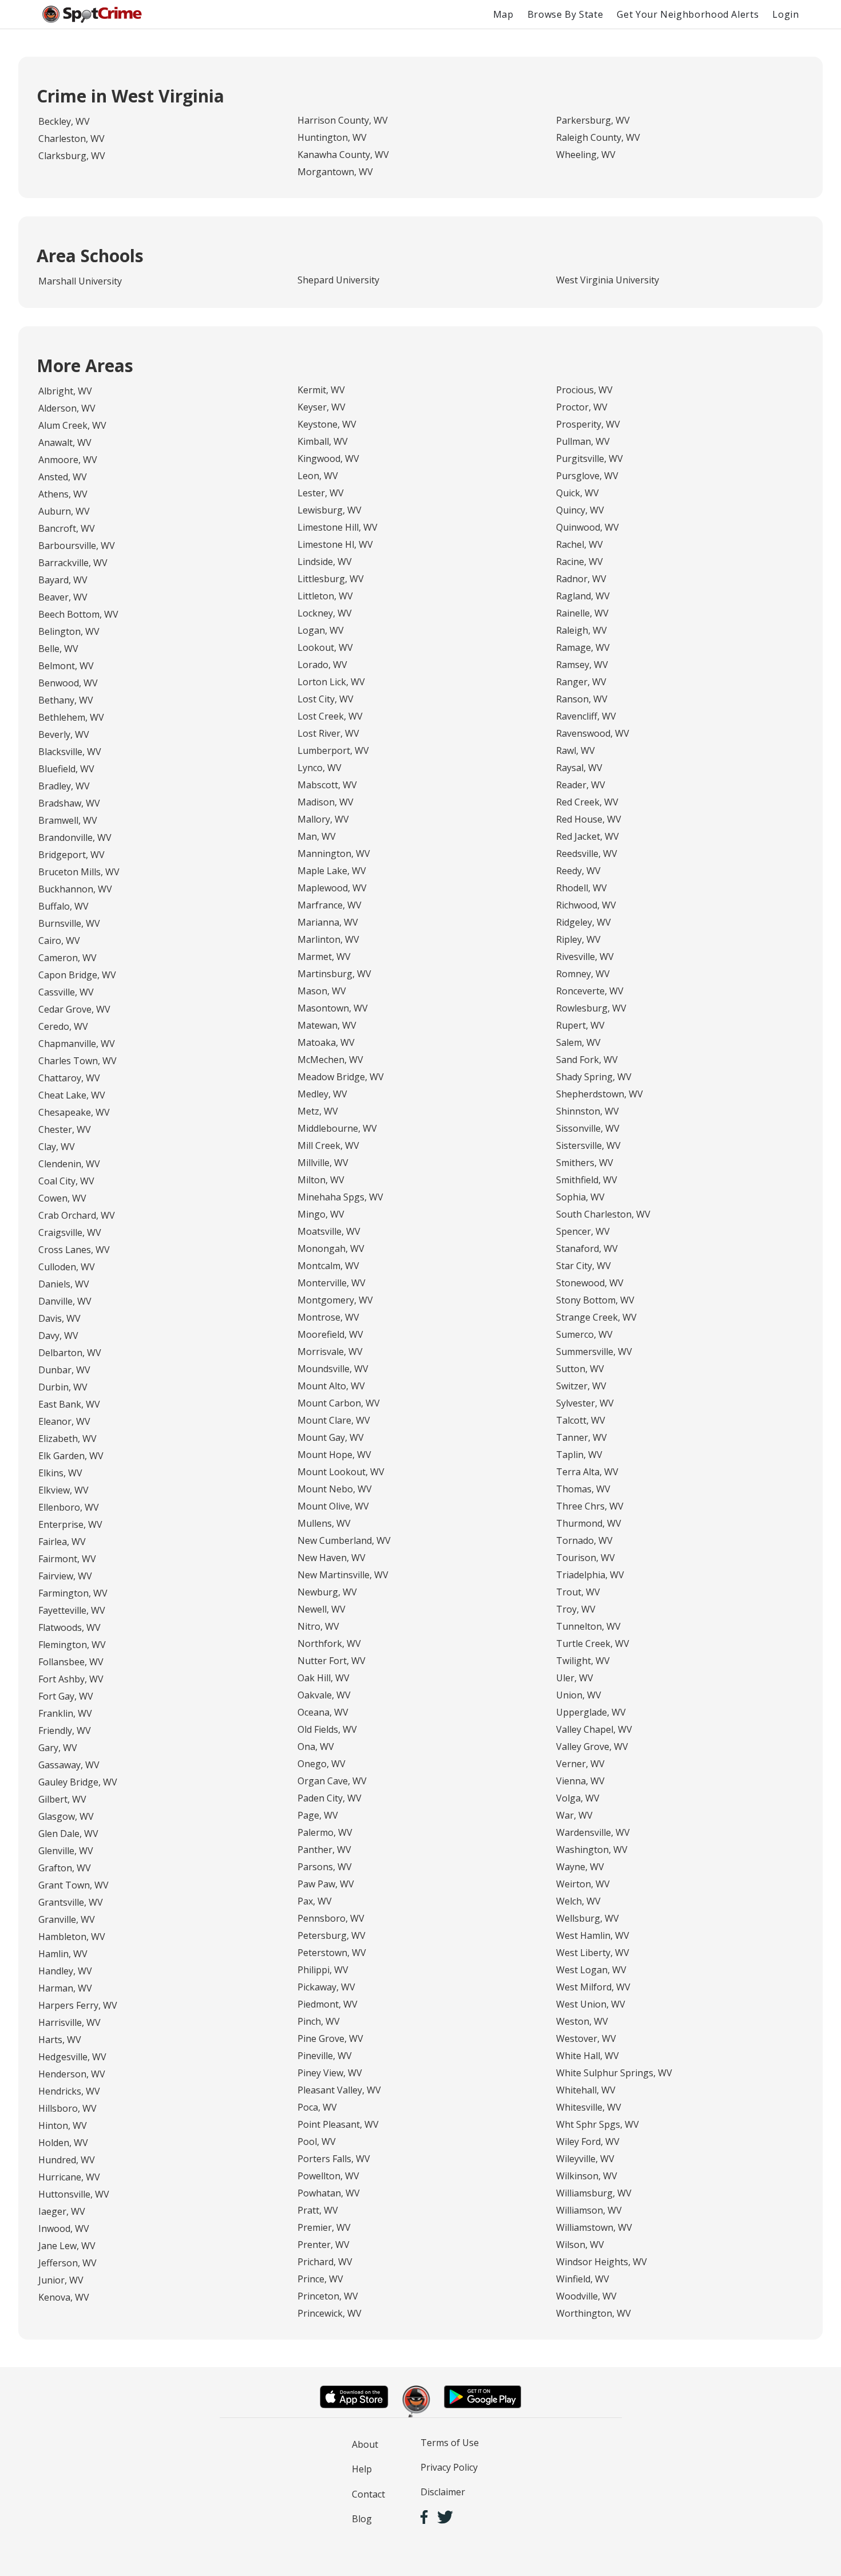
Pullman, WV (583, 441)
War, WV (574, 1815)
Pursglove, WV (587, 476)
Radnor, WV (581, 579)
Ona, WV (316, 1747)
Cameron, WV (68, 958)
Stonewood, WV (590, 1283)
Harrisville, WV (70, 2022)
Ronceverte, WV (590, 991)
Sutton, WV (580, 1369)
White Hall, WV (588, 2056)
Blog (362, 2519)
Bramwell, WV (68, 820)
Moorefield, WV (330, 1334)
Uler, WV (575, 1678)
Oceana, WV (323, 1712)
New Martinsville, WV (343, 1575)
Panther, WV (324, 1850)
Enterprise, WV (70, 1524)
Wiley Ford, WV (588, 2142)
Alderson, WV (67, 408)
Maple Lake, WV (332, 871)
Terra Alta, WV (587, 1472)
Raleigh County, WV (598, 137)
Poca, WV (317, 2107)
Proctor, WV (582, 407)
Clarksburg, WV (72, 156)
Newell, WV (322, 1609)
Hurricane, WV (69, 2177)
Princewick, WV (330, 2313)
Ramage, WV (583, 647)
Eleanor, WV (64, 1421)
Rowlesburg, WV (591, 1008)
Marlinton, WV (328, 939)
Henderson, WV (72, 2074)
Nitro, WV (318, 1626)
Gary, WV (58, 1748)
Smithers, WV (585, 1163)
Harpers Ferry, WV (78, 2005)
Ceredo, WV (63, 1026)
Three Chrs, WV (590, 1506)
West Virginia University (608, 280)
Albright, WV (65, 391)
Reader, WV (581, 785)
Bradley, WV (64, 786)
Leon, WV (318, 476)
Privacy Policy (449, 2467)
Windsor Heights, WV (602, 2262)
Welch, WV (578, 1901)
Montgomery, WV (335, 1300)
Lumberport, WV (333, 750)
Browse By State (566, 14)
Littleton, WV (325, 596)
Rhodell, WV (582, 888)
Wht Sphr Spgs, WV (598, 2124)
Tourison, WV (586, 1558)
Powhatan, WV (329, 2193)
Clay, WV (57, 1147)
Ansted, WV (63, 477)
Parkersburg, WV (593, 120)
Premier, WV (324, 2227)
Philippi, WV (323, 1970)
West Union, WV (591, 2004)
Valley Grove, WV (592, 1747)
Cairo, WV (59, 941)
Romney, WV (583, 974)
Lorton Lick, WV (331, 682)
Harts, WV (60, 2040)
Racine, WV (580, 562)
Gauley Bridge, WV (78, 1782)
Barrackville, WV (73, 563)
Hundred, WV (67, 2160)
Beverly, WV (64, 734)
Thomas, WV (583, 1489)
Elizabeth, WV (68, 1439)
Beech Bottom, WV (78, 614)
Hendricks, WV (69, 2091)
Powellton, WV (328, 2176)
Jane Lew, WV (67, 2246)
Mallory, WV (323, 819)
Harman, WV (65, 1988)
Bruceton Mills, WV (79, 872)
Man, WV (317, 836)
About (365, 2444)
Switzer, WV (581, 1386)
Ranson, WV (582, 699)
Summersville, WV (594, 1352)
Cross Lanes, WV (74, 1250)
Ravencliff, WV (586, 716)
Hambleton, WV (72, 1937)
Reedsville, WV (587, 854)
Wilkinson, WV (587, 2176)
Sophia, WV (580, 1197)
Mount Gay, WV (331, 1437)
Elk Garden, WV (71, 1456)
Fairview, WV (65, 1576)
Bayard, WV (63, 580)
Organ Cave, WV (332, 1781)
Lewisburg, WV (330, 510)
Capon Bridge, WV (77, 975)
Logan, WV (321, 630)
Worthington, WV (594, 2313)
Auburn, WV (64, 511)
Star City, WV (584, 1266)
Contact (368, 2494)
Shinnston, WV (588, 1111)
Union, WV (579, 1695)
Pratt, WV (318, 2210)
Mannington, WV (334, 854)
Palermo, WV (325, 1832)
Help (362, 2469)
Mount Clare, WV (334, 1420)
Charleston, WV (72, 139)
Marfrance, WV (330, 905)
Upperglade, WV (591, 1712)
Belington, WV (69, 631)
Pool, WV (317, 2142)
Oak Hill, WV (324, 1678)
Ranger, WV (581, 682)
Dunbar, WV (64, 1370)
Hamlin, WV (63, 1954)
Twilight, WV (583, 1661)
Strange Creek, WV (596, 1317)
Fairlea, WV (62, 1542)
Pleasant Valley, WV (339, 2090)
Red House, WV (589, 819)
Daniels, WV (64, 1284)
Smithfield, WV (587, 1180)
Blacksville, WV (70, 752)
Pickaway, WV (326, 1987)
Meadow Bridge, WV (341, 1077)
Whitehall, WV (586, 2090)
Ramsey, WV (582, 665)
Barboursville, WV (77, 546)
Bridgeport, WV (72, 855)
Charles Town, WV (78, 1061)
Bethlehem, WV (71, 717)
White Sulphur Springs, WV (614, 2073)
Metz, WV (318, 1111)
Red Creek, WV (587, 802)
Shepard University (338, 280)
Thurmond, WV (589, 1523)
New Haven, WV (332, 1558)
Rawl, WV (576, 750)
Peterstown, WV (332, 1953)
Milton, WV (321, 1180)
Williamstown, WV (594, 2227)
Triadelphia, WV (590, 1575)
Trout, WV (578, 1592)
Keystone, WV (327, 424)
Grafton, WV (65, 1868)
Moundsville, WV (333, 1369)
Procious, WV (584, 390)
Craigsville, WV (70, 1232)
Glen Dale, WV (68, 1834)
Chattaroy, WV (69, 1078)
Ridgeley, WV (584, 922)
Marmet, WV (324, 957)
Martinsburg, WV (334, 974)
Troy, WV (576, 1609)
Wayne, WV (580, 1867)
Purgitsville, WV (590, 459)
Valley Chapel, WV (594, 1729)
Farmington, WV (73, 1593)
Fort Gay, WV (66, 1696)
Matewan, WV (327, 1025)
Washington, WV (592, 1850)
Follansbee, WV (71, 1662)
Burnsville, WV (69, 923)
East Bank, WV (69, 1404)
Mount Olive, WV (333, 1506)
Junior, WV (61, 2280)
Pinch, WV (319, 2021)
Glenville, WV (66, 1851)
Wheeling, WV (586, 155)
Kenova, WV (64, 2297)
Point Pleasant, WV (338, 2124)
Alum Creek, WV (72, 425)
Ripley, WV (578, 939)
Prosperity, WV (588, 424)
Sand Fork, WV (587, 1060)
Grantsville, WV (71, 1902)
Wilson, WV (580, 2245)
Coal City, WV (66, 1181)
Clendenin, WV (69, 1164)
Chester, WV (65, 1129)
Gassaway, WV (69, 1765)
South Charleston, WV (603, 1214)
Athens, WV (63, 494)
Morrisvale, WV (330, 1352)
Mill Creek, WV (328, 1145)
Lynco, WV (320, 768)
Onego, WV (322, 1764)
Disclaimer (443, 2492)
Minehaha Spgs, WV (340, 1197)
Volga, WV (578, 1798)
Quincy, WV (580, 510)
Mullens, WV (324, 1523)
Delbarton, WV (70, 1353)
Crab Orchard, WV (77, 1215)
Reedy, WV (578, 871)
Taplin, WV (579, 1455)
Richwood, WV (586, 905)
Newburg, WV (327, 1592)
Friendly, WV (65, 1730)
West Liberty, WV (593, 1953)
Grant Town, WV (74, 1885)
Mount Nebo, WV (335, 1489)
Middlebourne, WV (337, 1128)
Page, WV (318, 1815)
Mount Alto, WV (331, 1386)
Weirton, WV (583, 1884)
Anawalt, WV (65, 442)
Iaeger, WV (62, 2211)
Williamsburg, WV (594, 2193)
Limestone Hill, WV (338, 527)
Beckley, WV (64, 121)
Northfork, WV (329, 1643)
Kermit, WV (321, 390)
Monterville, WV (332, 1283)
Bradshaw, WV (69, 803)
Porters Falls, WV (334, 2159)
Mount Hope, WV (334, 1455)
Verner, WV (580, 1764)
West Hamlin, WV (593, 1935)
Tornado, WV (584, 1540)
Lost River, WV (328, 733)
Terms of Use (450, 2443)
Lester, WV (321, 493)
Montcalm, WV (328, 1266)
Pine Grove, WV (330, 2038)
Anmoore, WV (68, 460)
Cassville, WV (66, 992)
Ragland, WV (583, 596)
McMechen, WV (330, 1060)
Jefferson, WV (68, 2263)
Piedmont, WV (328, 2004)
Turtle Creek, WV (593, 1643)
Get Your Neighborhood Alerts (688, 14)
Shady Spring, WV (594, 1077)
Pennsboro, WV (331, 1918)
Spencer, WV (583, 1231)
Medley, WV (322, 1094)
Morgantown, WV (335, 172)
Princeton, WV (328, 2296)
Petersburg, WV (332, 1935)
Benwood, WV (68, 683)
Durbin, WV (63, 1387)
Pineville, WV (325, 2056)
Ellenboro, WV (69, 1507)
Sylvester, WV (585, 1403)
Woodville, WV (586, 2296)
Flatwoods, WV (70, 1627)
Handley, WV (65, 1971)
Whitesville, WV (589, 2107)
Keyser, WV (322, 407)
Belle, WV (58, 649)
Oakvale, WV (324, 1695)
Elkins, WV (60, 1473)
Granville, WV (67, 1919)
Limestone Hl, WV (335, 544)
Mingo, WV (321, 1214)
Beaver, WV (63, 597)
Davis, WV (59, 1318)
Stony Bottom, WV (595, 1300)
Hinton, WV (63, 2125)
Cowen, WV (62, 1198)
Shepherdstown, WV (600, 1094)
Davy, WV (58, 1336)
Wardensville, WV (593, 1832)
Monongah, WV (331, 1249)
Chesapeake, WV (74, 1112)
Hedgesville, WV (72, 2057)
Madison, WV (326, 802)
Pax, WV (315, 1901)
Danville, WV (65, 1301)
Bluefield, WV (66, 769)
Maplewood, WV (332, 888)
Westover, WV (586, 2038)
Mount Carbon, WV (339, 1403)
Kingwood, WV (328, 459)
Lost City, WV (326, 699)
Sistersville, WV (588, 1145)
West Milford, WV (593, 1987)
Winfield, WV (583, 2279)
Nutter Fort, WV (332, 1661)
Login (786, 14)
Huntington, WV (332, 137)
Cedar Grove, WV (74, 1009)
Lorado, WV (322, 665)
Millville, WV (323, 1163)
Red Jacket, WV (588, 836)
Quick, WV (578, 493)
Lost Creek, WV (330, 716)
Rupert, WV (580, 1025)
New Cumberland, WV (344, 1540)
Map (503, 14)
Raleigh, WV (582, 630)
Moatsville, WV (329, 1231)
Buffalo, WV (64, 906)
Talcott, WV (581, 1420)
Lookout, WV (325, 647)
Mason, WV (322, 991)
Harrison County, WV (343, 120)
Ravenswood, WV (593, 733)
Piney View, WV (330, 2073)
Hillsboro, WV (68, 2108)
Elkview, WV (64, 1490)
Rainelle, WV (582, 613)
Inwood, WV (64, 2229)
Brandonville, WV (75, 837)
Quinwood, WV (588, 527)
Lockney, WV (325, 613)
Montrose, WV (328, 1317)
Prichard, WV (325, 2262)
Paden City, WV (330, 1798)
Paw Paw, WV (326, 1884)
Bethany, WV (66, 700)
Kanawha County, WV (343, 155)
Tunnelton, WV (588, 1626)
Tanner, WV (582, 1437)
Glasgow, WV (66, 1816)
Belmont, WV (66, 666)
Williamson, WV (589, 2210)
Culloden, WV (67, 1267)
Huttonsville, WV (74, 2194)
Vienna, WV (580, 1781)
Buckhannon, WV (75, 889)
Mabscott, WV (327, 785)
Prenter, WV (324, 2245)
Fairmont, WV (67, 1559)
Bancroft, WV (67, 528)
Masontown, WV (333, 1008)
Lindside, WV (325, 562)
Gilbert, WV (62, 1799)
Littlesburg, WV (331, 579)
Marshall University (80, 281)
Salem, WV (578, 1042)
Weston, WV (582, 2021)
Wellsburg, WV (588, 1918)
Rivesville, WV (585, 957)
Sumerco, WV (584, 1334)
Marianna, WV (328, 922)
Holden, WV (63, 2143)
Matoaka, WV (326, 1042)
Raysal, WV (579, 768)
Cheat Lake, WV (72, 1095)
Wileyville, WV (585, 2159)
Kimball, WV (323, 441)
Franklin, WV (65, 1713)
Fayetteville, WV (72, 1610)
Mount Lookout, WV (341, 1472)
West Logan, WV (591, 1970)
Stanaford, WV (587, 1249)
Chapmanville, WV (77, 1044)
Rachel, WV (580, 544)
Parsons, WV (325, 1867)
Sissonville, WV (588, 1128)
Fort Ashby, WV (71, 1679)
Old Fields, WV (327, 1729)
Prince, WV (320, 2279)
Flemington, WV (72, 1645)
